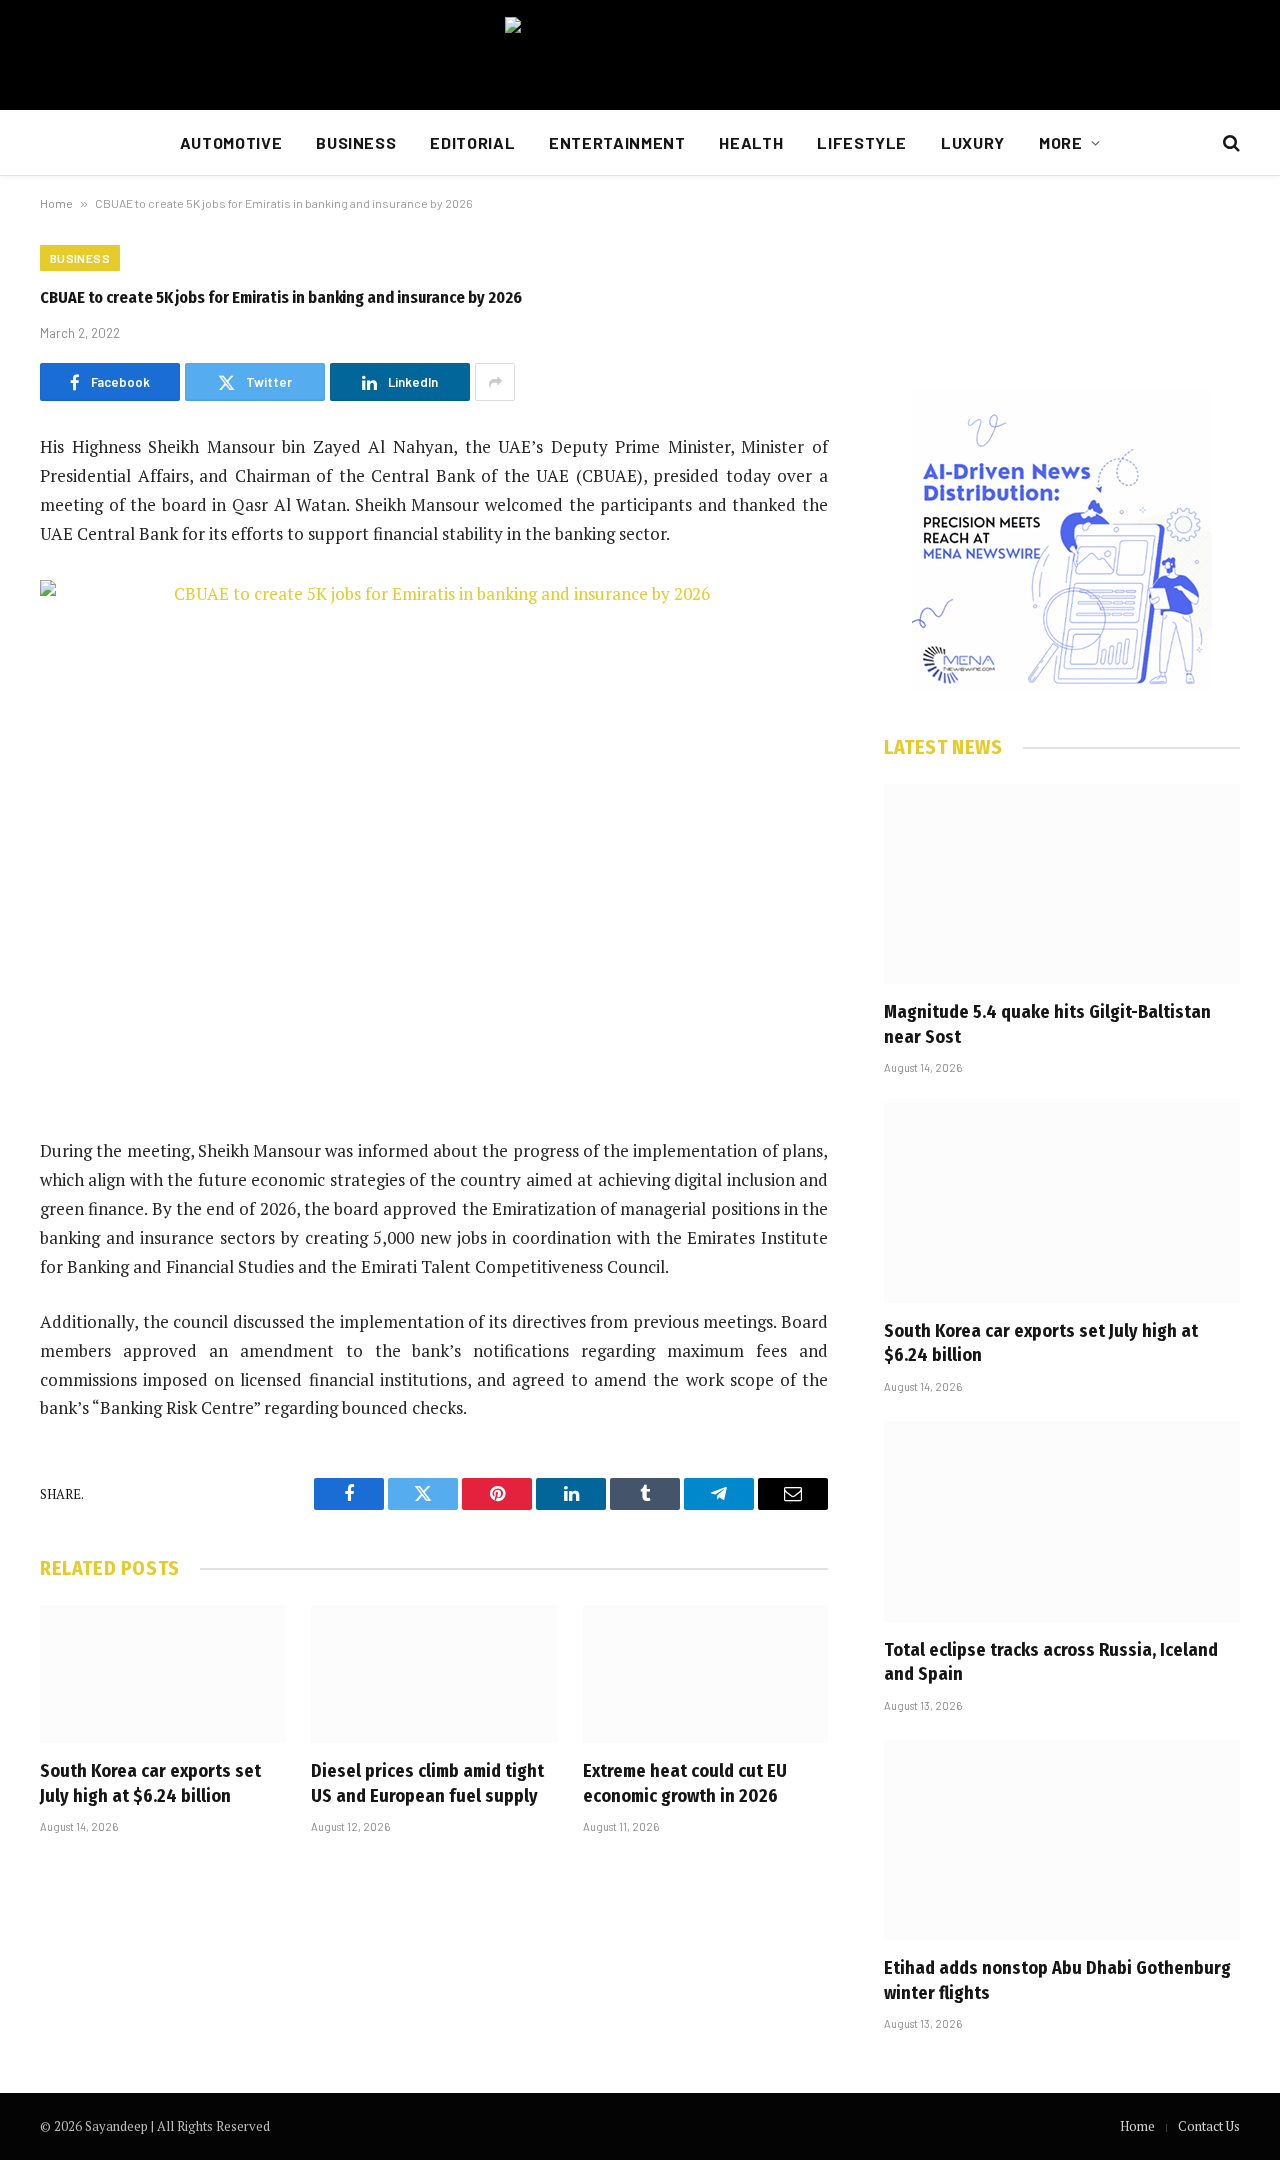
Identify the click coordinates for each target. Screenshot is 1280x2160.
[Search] (1229, 143)
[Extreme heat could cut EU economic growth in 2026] (705, 1674)
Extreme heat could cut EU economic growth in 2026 (685, 1783)
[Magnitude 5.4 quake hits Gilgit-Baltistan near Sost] (1062, 884)
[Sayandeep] (640, 55)
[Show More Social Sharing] (495, 382)
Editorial (472, 142)
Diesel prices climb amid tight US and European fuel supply (427, 1783)
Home (56, 203)
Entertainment (617, 142)
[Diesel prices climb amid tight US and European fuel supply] (433, 1674)
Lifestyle (862, 142)
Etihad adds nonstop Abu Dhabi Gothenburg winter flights (1057, 1980)
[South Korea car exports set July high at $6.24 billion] (162, 1674)
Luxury (973, 142)
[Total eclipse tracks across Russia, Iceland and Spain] (1062, 1521)
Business (356, 142)
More (1061, 142)
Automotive (231, 142)
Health (751, 142)
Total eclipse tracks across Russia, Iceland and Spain (1051, 1662)
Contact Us (1209, 2126)
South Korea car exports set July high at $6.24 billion (150, 1783)
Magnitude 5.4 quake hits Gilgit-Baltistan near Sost (1047, 1024)
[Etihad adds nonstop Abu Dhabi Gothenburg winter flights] (1062, 1840)
